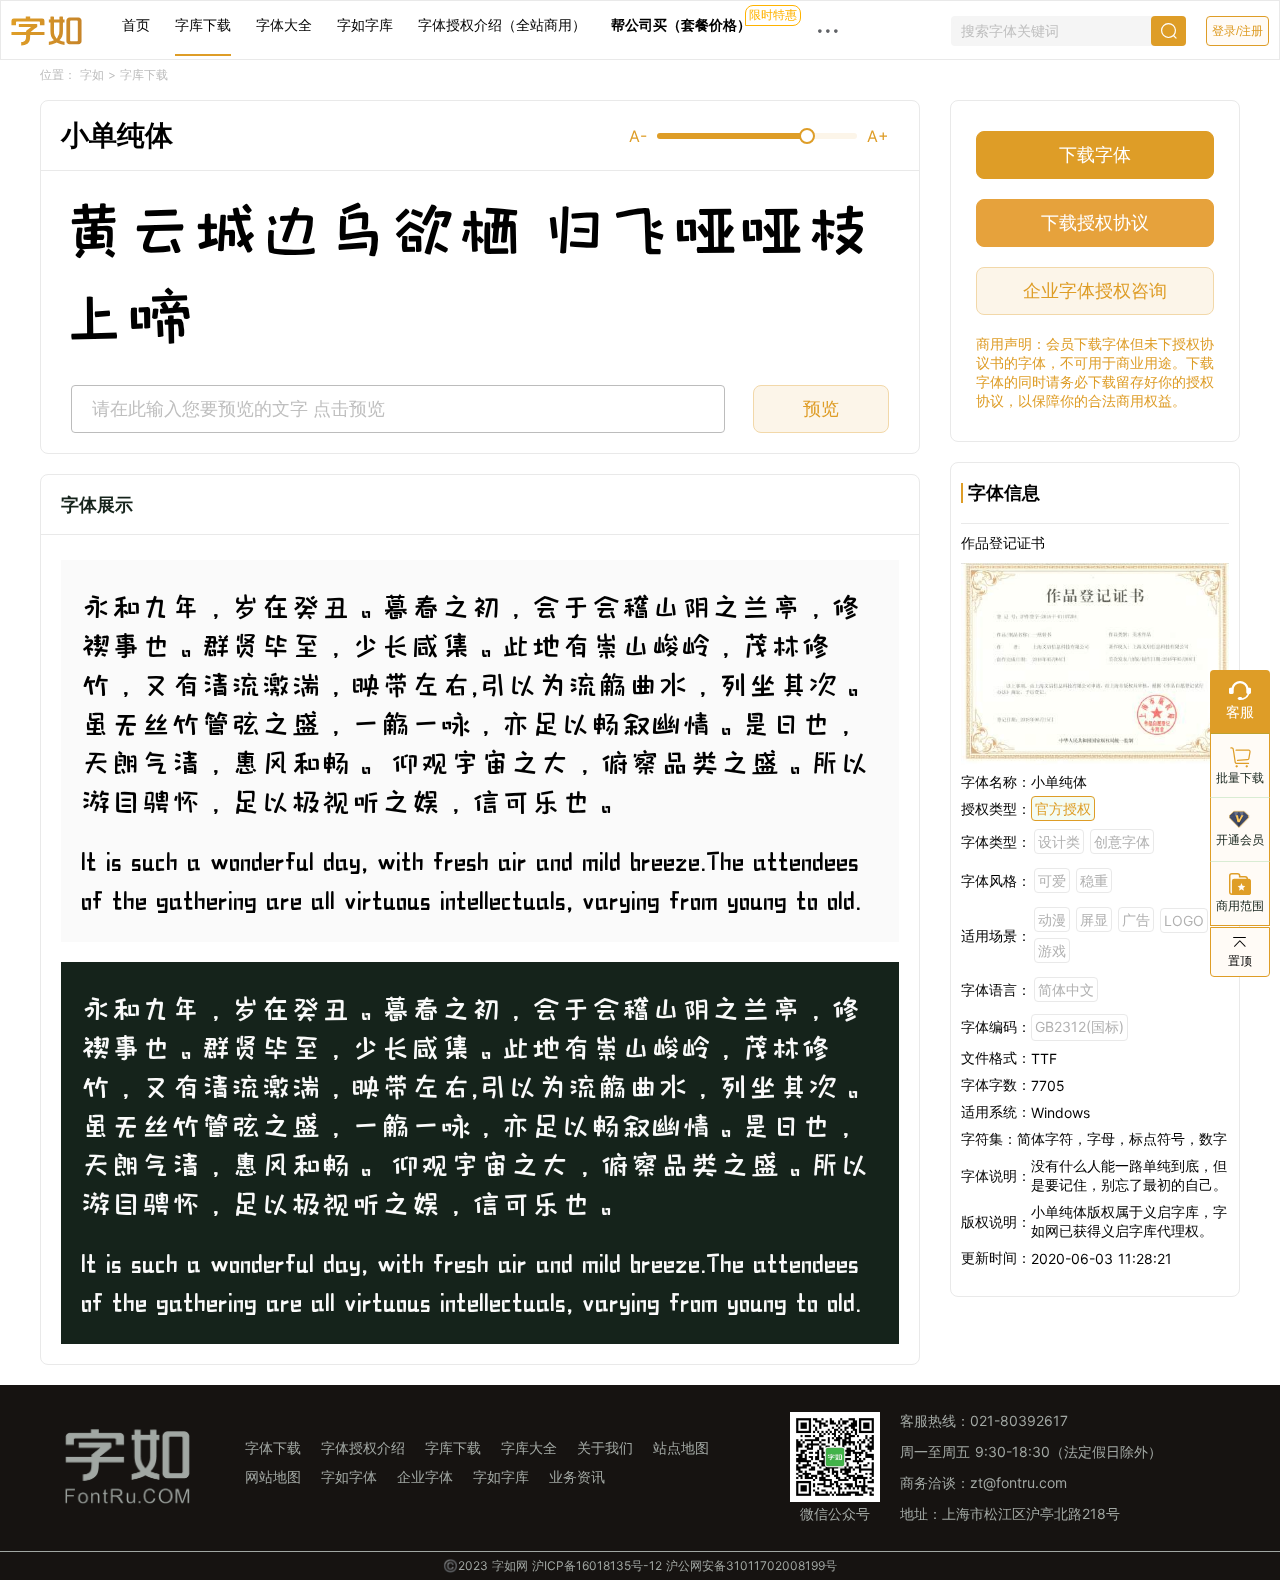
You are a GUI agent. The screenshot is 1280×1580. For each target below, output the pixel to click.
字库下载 (203, 24)
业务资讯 (577, 1476)
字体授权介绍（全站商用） (502, 24)
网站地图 (273, 1476)
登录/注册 (1237, 31)
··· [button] (828, 30)
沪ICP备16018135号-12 (597, 1565)
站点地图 (681, 1447)
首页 (136, 24)
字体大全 (284, 24)
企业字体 (425, 1476)
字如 (92, 74)
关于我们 (605, 1447)
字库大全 (529, 1447)
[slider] (757, 136)
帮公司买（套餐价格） (681, 24)
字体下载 (273, 1447)
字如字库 (365, 24)
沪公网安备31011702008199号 (751, 1565)
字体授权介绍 (363, 1447)
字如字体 (349, 1476)
